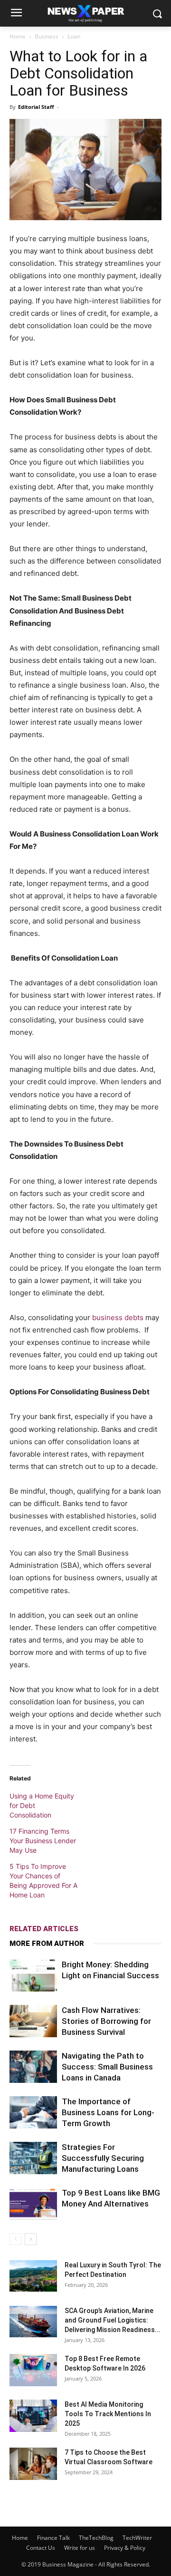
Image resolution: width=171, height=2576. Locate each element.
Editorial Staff (36, 107)
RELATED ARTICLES (44, 1929)
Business (47, 36)
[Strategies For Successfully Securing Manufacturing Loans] (33, 2158)
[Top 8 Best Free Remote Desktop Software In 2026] (33, 2370)
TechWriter (137, 2538)
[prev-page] (15, 2239)
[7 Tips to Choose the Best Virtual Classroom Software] (33, 2464)
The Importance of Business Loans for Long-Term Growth (108, 2112)
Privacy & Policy (125, 2548)
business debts (118, 1317)
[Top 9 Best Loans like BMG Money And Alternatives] (33, 2204)
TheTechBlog (96, 2538)
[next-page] (31, 2239)
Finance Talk (53, 2538)
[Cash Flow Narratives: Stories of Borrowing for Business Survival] (33, 2021)
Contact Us (41, 2548)
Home (18, 36)
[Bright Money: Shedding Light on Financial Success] (33, 1976)
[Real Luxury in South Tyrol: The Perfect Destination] (33, 2276)
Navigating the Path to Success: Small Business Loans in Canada (107, 2067)
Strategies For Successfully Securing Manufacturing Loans (103, 2158)
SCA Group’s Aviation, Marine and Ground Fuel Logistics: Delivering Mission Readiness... (113, 2320)
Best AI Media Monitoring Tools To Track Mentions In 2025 (108, 2414)
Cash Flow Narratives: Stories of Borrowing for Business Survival (106, 2021)
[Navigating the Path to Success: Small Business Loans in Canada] (33, 2067)
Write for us (80, 2548)
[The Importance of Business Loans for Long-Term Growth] (33, 2113)
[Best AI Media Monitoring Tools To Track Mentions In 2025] (33, 2416)
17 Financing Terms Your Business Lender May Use (43, 1841)
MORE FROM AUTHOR (47, 1944)
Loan (74, 36)
